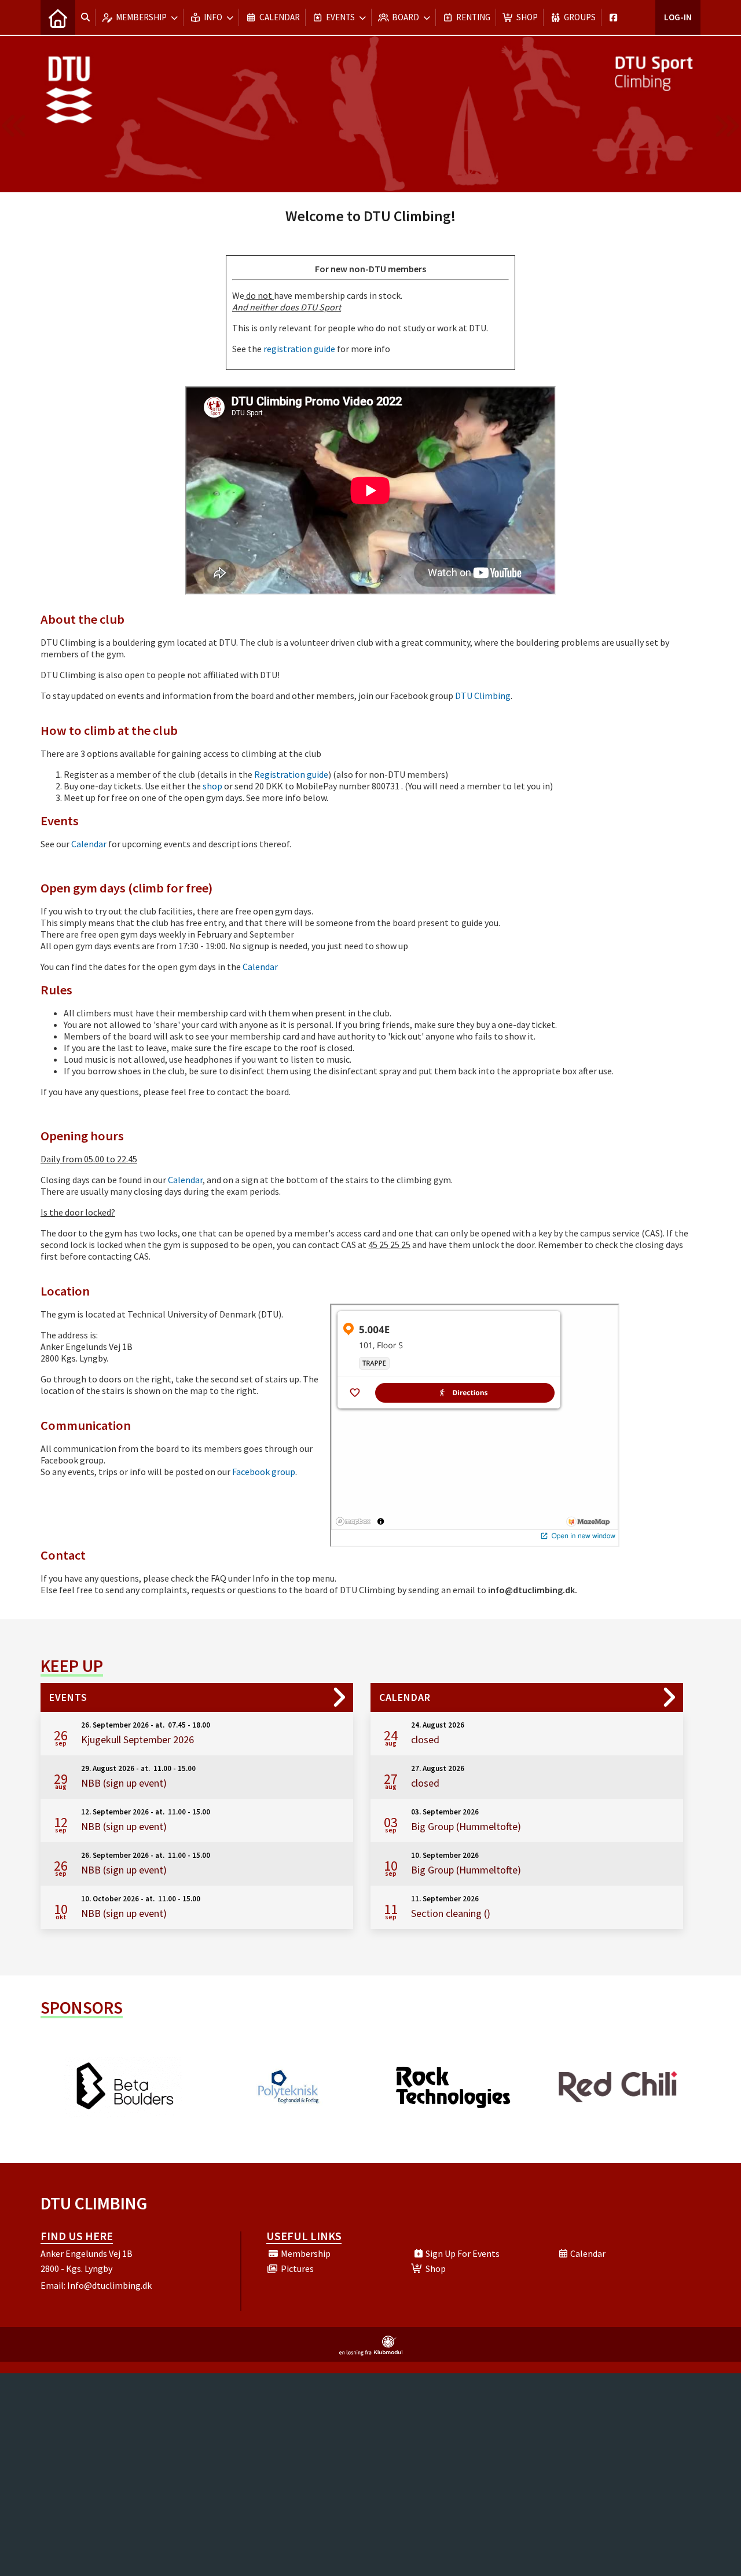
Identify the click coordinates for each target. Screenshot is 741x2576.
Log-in (678, 17)
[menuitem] (58, 17)
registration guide (299, 349)
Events (68, 1697)
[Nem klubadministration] (371, 2352)
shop (212, 786)
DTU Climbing (483, 696)
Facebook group (264, 1472)
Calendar (89, 844)
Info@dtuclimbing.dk (109, 2285)
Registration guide (291, 774)
